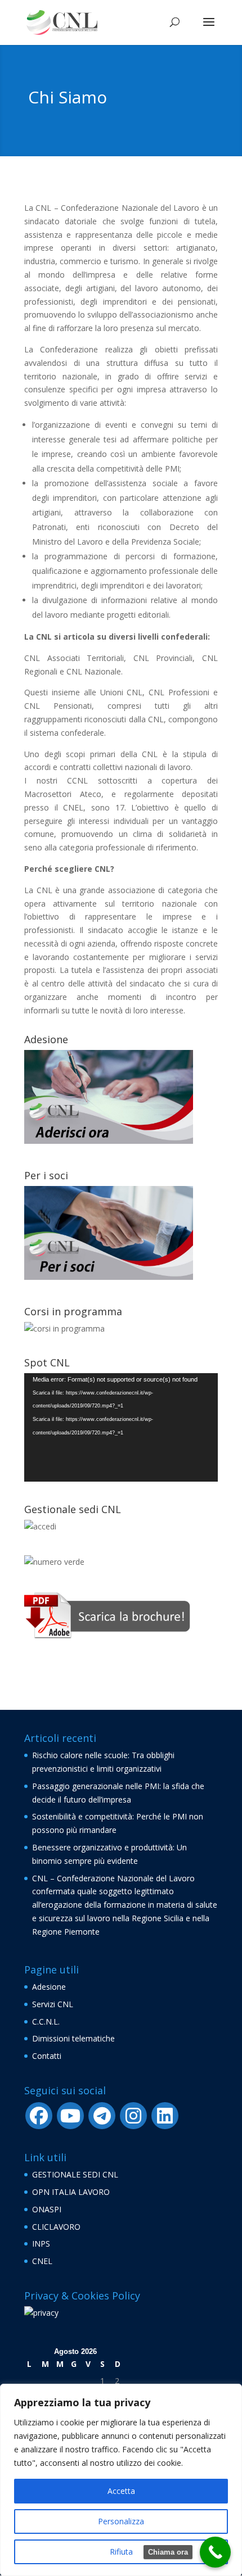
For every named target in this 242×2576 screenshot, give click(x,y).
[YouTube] (70, 2116)
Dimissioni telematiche (73, 2038)
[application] (121, 1428)
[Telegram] (102, 2116)
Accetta (121, 2491)
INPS (41, 2244)
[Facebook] (39, 2116)
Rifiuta (121, 2552)
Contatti (47, 2056)
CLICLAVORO (56, 2227)
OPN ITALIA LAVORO (71, 2192)
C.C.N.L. (46, 2022)
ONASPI (47, 2209)
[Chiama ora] (215, 2552)
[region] (121, 2480)
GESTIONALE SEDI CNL (75, 2174)
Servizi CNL (53, 2004)
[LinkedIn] (165, 2116)
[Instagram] (133, 2116)
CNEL (42, 2261)
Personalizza (121, 2521)
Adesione (49, 1987)
